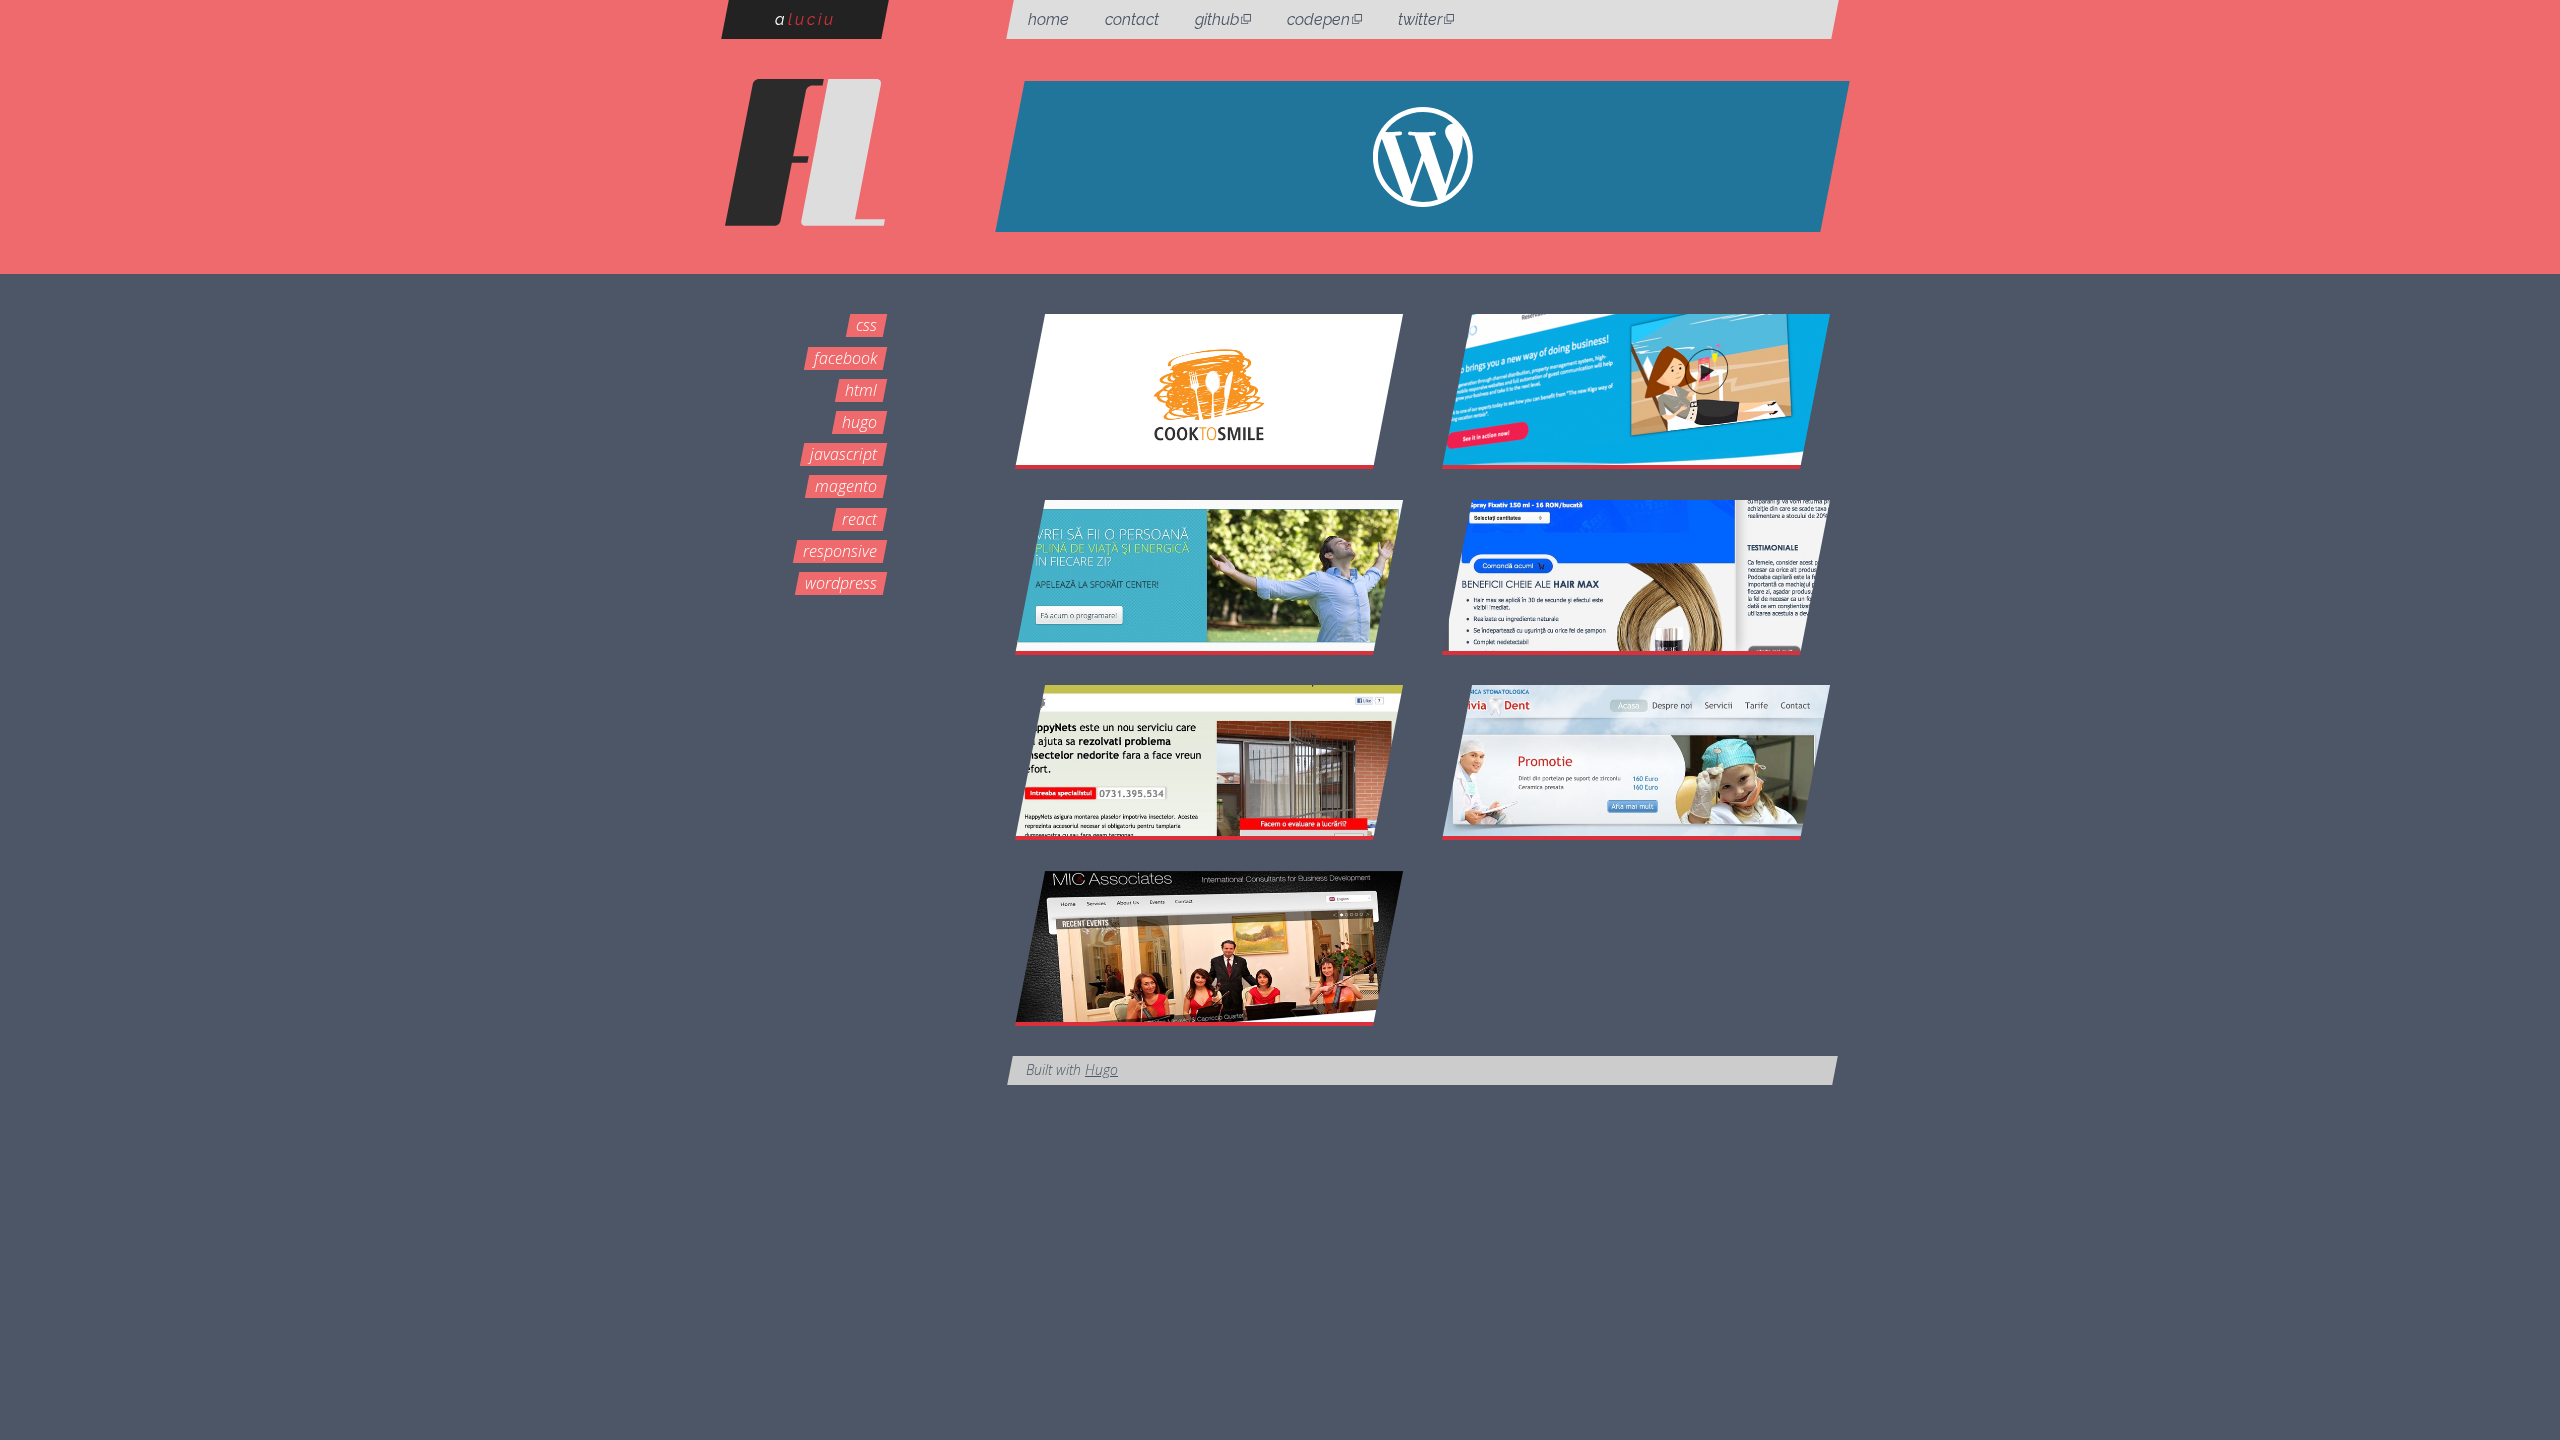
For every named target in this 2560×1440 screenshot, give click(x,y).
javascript (843, 454)
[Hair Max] (1637, 575)
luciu (805, 19)
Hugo (1101, 1069)
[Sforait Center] (1209, 575)
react (859, 519)
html (861, 390)
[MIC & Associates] (1209, 946)
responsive (840, 551)
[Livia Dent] (1637, 760)
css (866, 325)
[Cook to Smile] (1209, 389)
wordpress (841, 583)
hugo (859, 422)
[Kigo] (1637, 389)
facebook (845, 358)
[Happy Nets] (1209, 760)
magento (846, 486)
